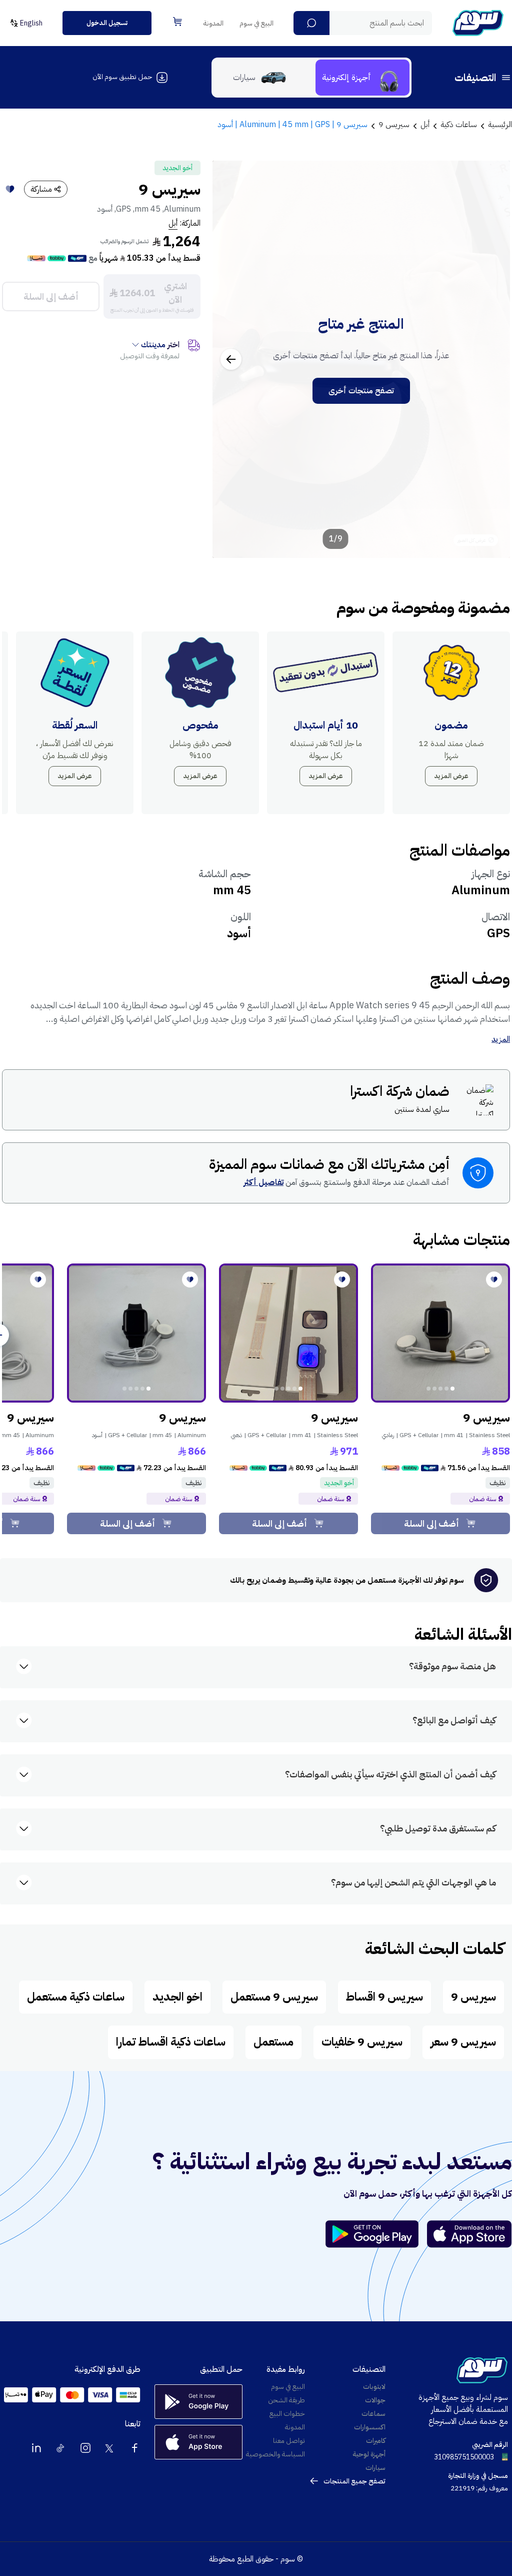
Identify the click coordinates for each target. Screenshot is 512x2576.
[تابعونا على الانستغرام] (85, 2448)
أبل (173, 223)
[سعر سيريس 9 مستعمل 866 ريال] (136, 1333)
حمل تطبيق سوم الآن (122, 77)
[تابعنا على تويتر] (110, 2448)
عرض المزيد (451, 776)
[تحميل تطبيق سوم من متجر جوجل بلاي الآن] (376, 2234)
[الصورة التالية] (231, 359)
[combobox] (363, 23)
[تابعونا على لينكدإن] (36, 2448)
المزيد (501, 1039)
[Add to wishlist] (10, 189)
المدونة (213, 23)
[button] (311, 23)
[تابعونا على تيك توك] (61, 2448)
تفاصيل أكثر (263, 1182)
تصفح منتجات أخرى (361, 391)
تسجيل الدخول (107, 23)
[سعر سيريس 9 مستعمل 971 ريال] (288, 1333)
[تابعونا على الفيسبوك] (134, 2448)
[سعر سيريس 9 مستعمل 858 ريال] (440, 1333)
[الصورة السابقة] (491, 359)
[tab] (362, 78)
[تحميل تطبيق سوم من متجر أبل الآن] (469, 2234)
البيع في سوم (256, 23)
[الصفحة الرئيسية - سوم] (478, 23)
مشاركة (41, 189)
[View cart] (177, 22)
